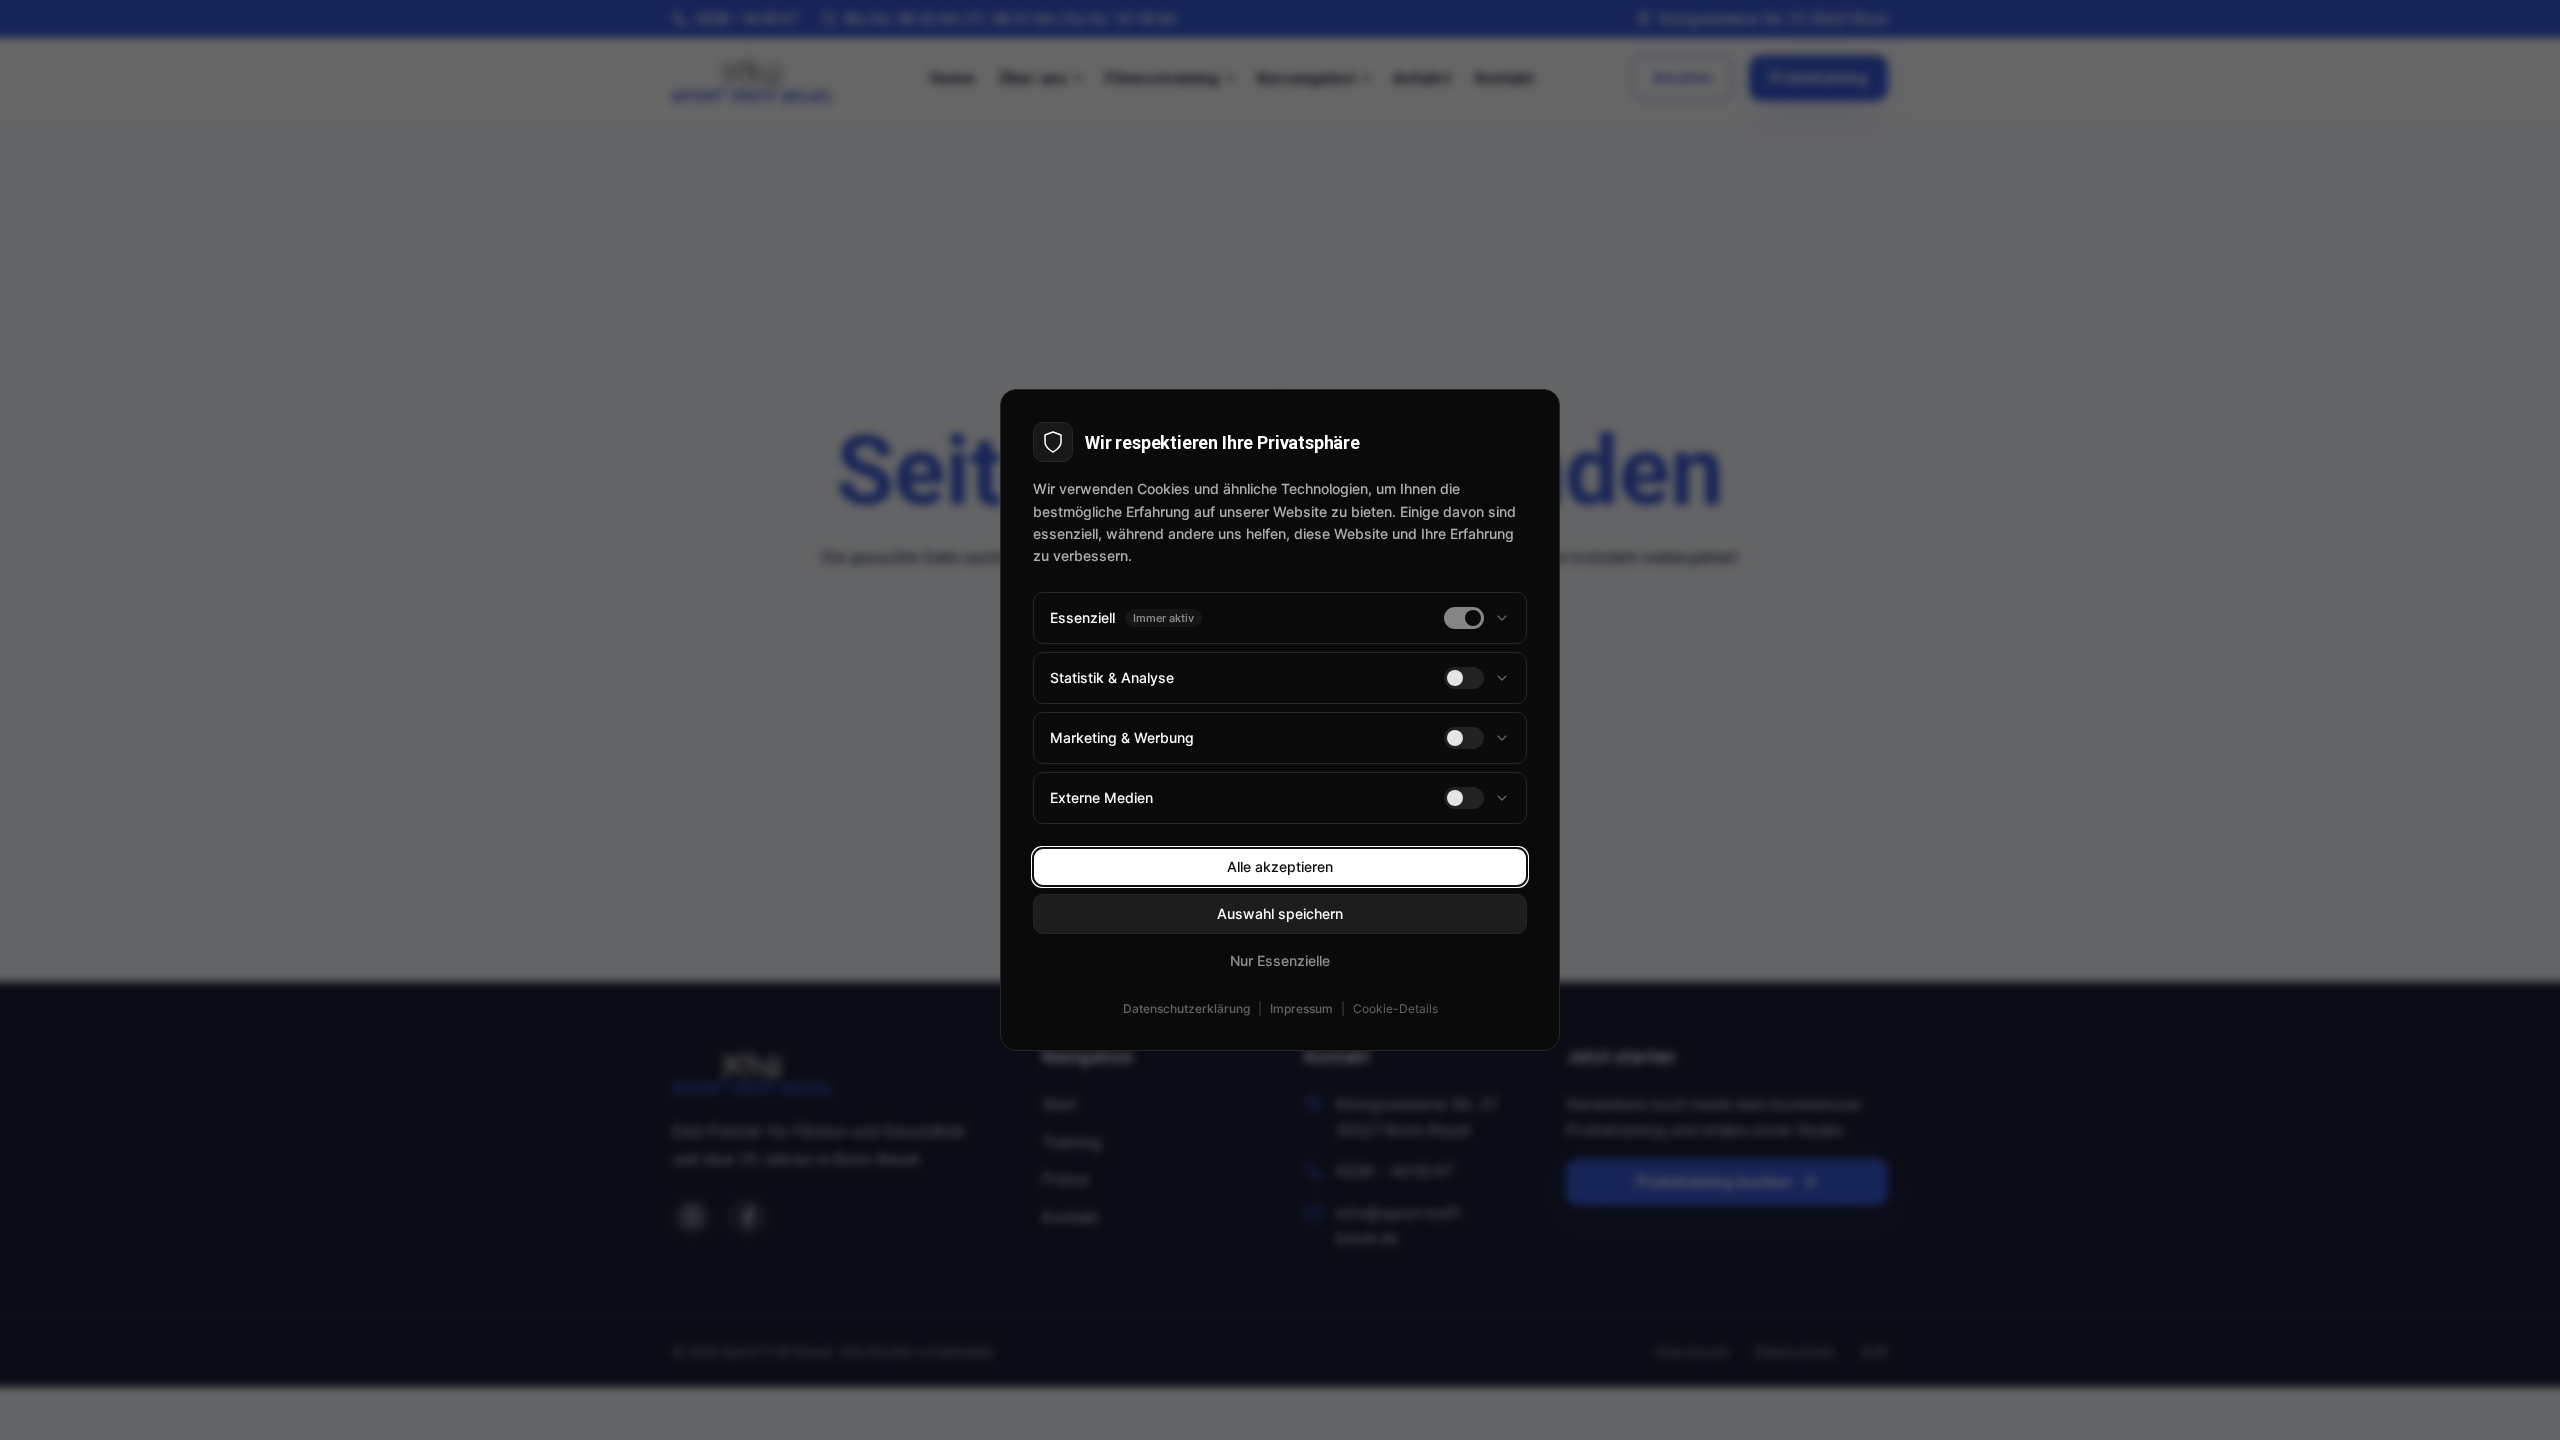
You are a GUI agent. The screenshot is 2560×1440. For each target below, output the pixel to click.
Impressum (1301, 1008)
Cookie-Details (1395, 1008)
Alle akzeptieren (1280, 866)
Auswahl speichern (1280, 913)
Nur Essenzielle (1280, 960)
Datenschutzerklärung (1186, 1008)
